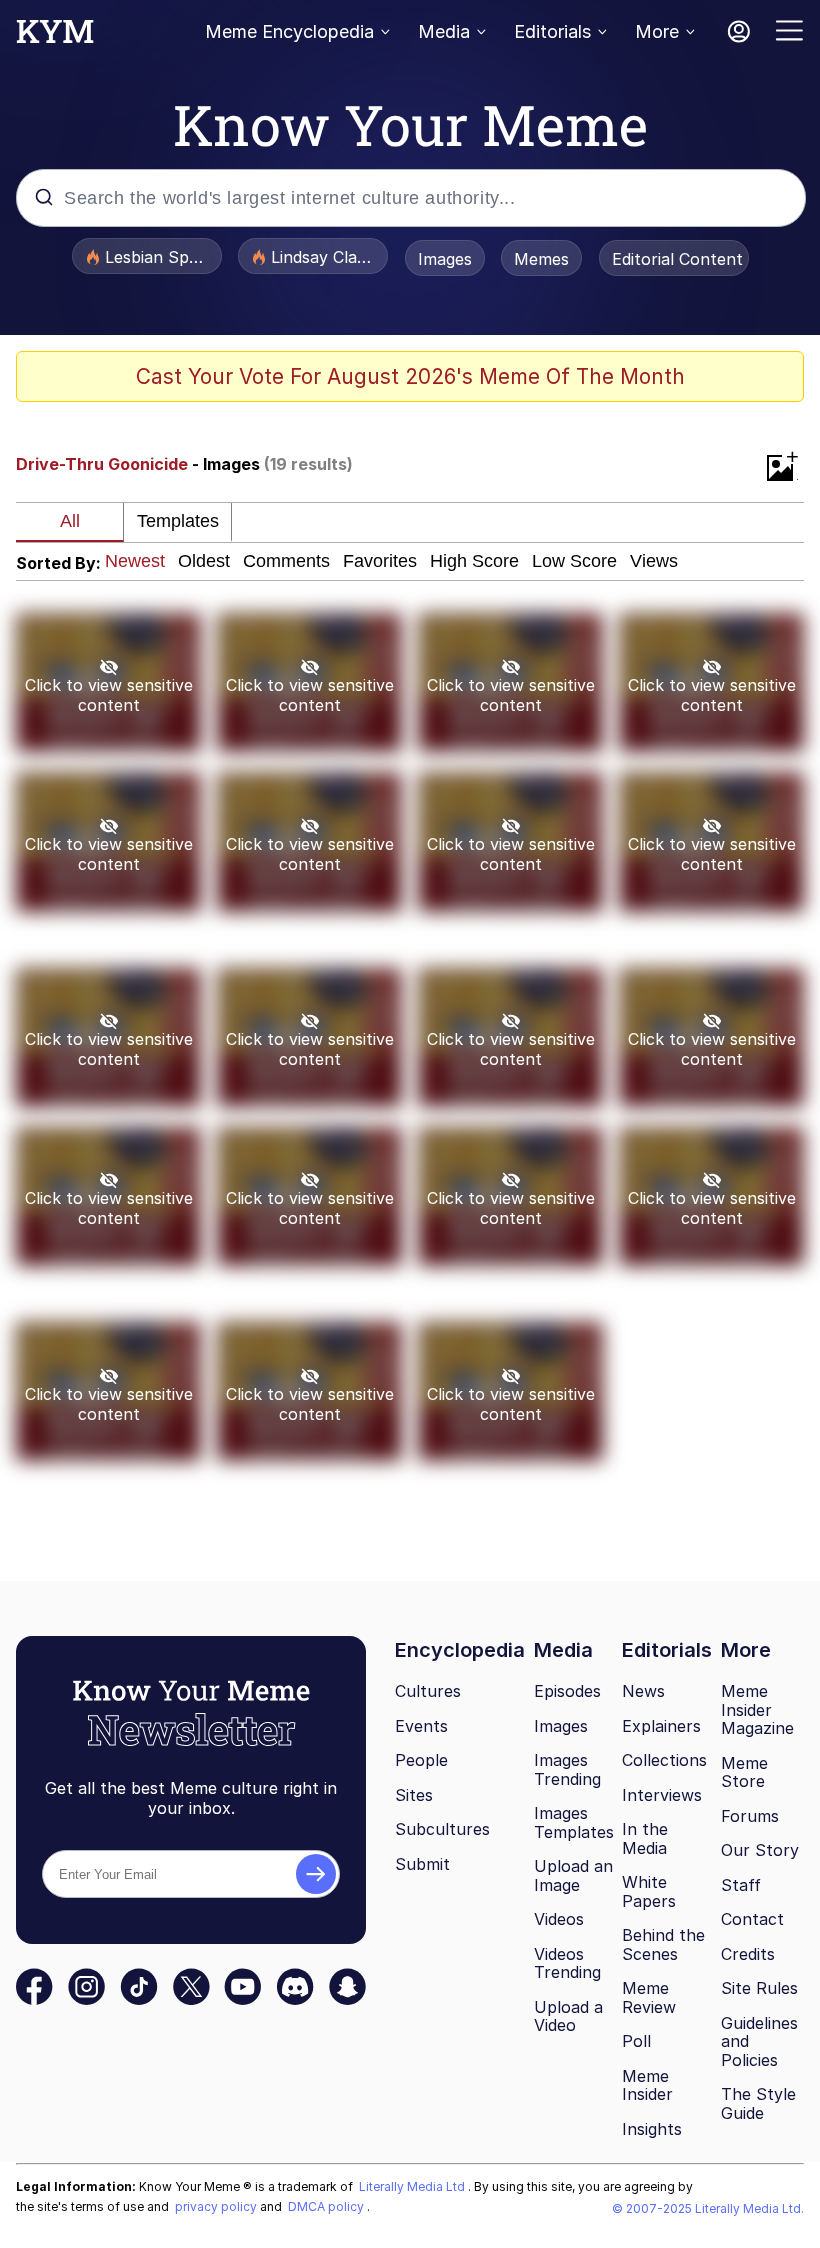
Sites (414, 1795)
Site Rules (759, 1988)
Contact (752, 1919)
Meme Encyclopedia (289, 31)
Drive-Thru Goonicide (102, 464)
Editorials (552, 31)
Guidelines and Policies (759, 2041)
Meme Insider (647, 2085)
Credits (748, 1954)
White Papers (649, 1891)
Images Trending (567, 1769)
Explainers (661, 1726)
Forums (750, 1816)
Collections (664, 1760)
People (421, 1760)
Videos (559, 1919)
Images (445, 259)
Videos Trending (567, 1963)
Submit (422, 1864)
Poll (636, 2041)
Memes (541, 259)
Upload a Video (568, 2016)
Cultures (428, 1691)
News (643, 1691)
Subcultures (442, 1829)
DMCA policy (327, 2206)
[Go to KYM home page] (55, 37)
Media (444, 31)
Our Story (760, 1850)
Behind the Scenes (663, 1944)
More (657, 31)
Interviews (662, 1795)
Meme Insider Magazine (757, 1709)
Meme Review (649, 1997)
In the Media (645, 1838)
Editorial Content (677, 259)
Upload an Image (573, 1875)
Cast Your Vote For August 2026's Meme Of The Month (410, 376)
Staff (741, 1885)
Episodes (567, 1691)
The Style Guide (758, 2103)
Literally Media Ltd (413, 2186)
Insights (652, 2129)
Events (421, 1726)
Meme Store (744, 1772)
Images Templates (574, 1822)
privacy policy (217, 2206)
